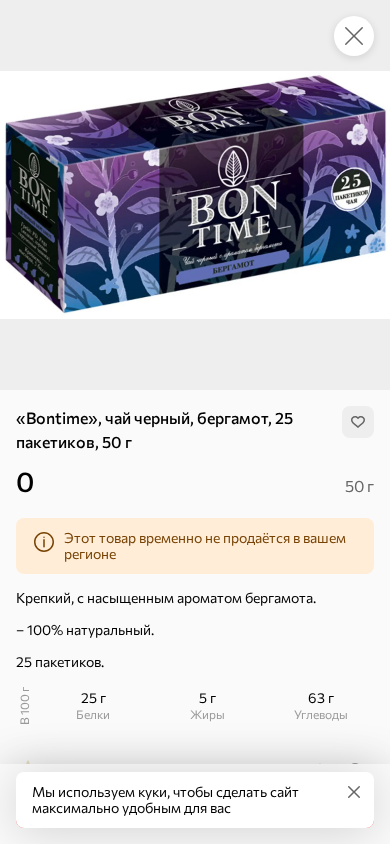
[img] (358, 422)
